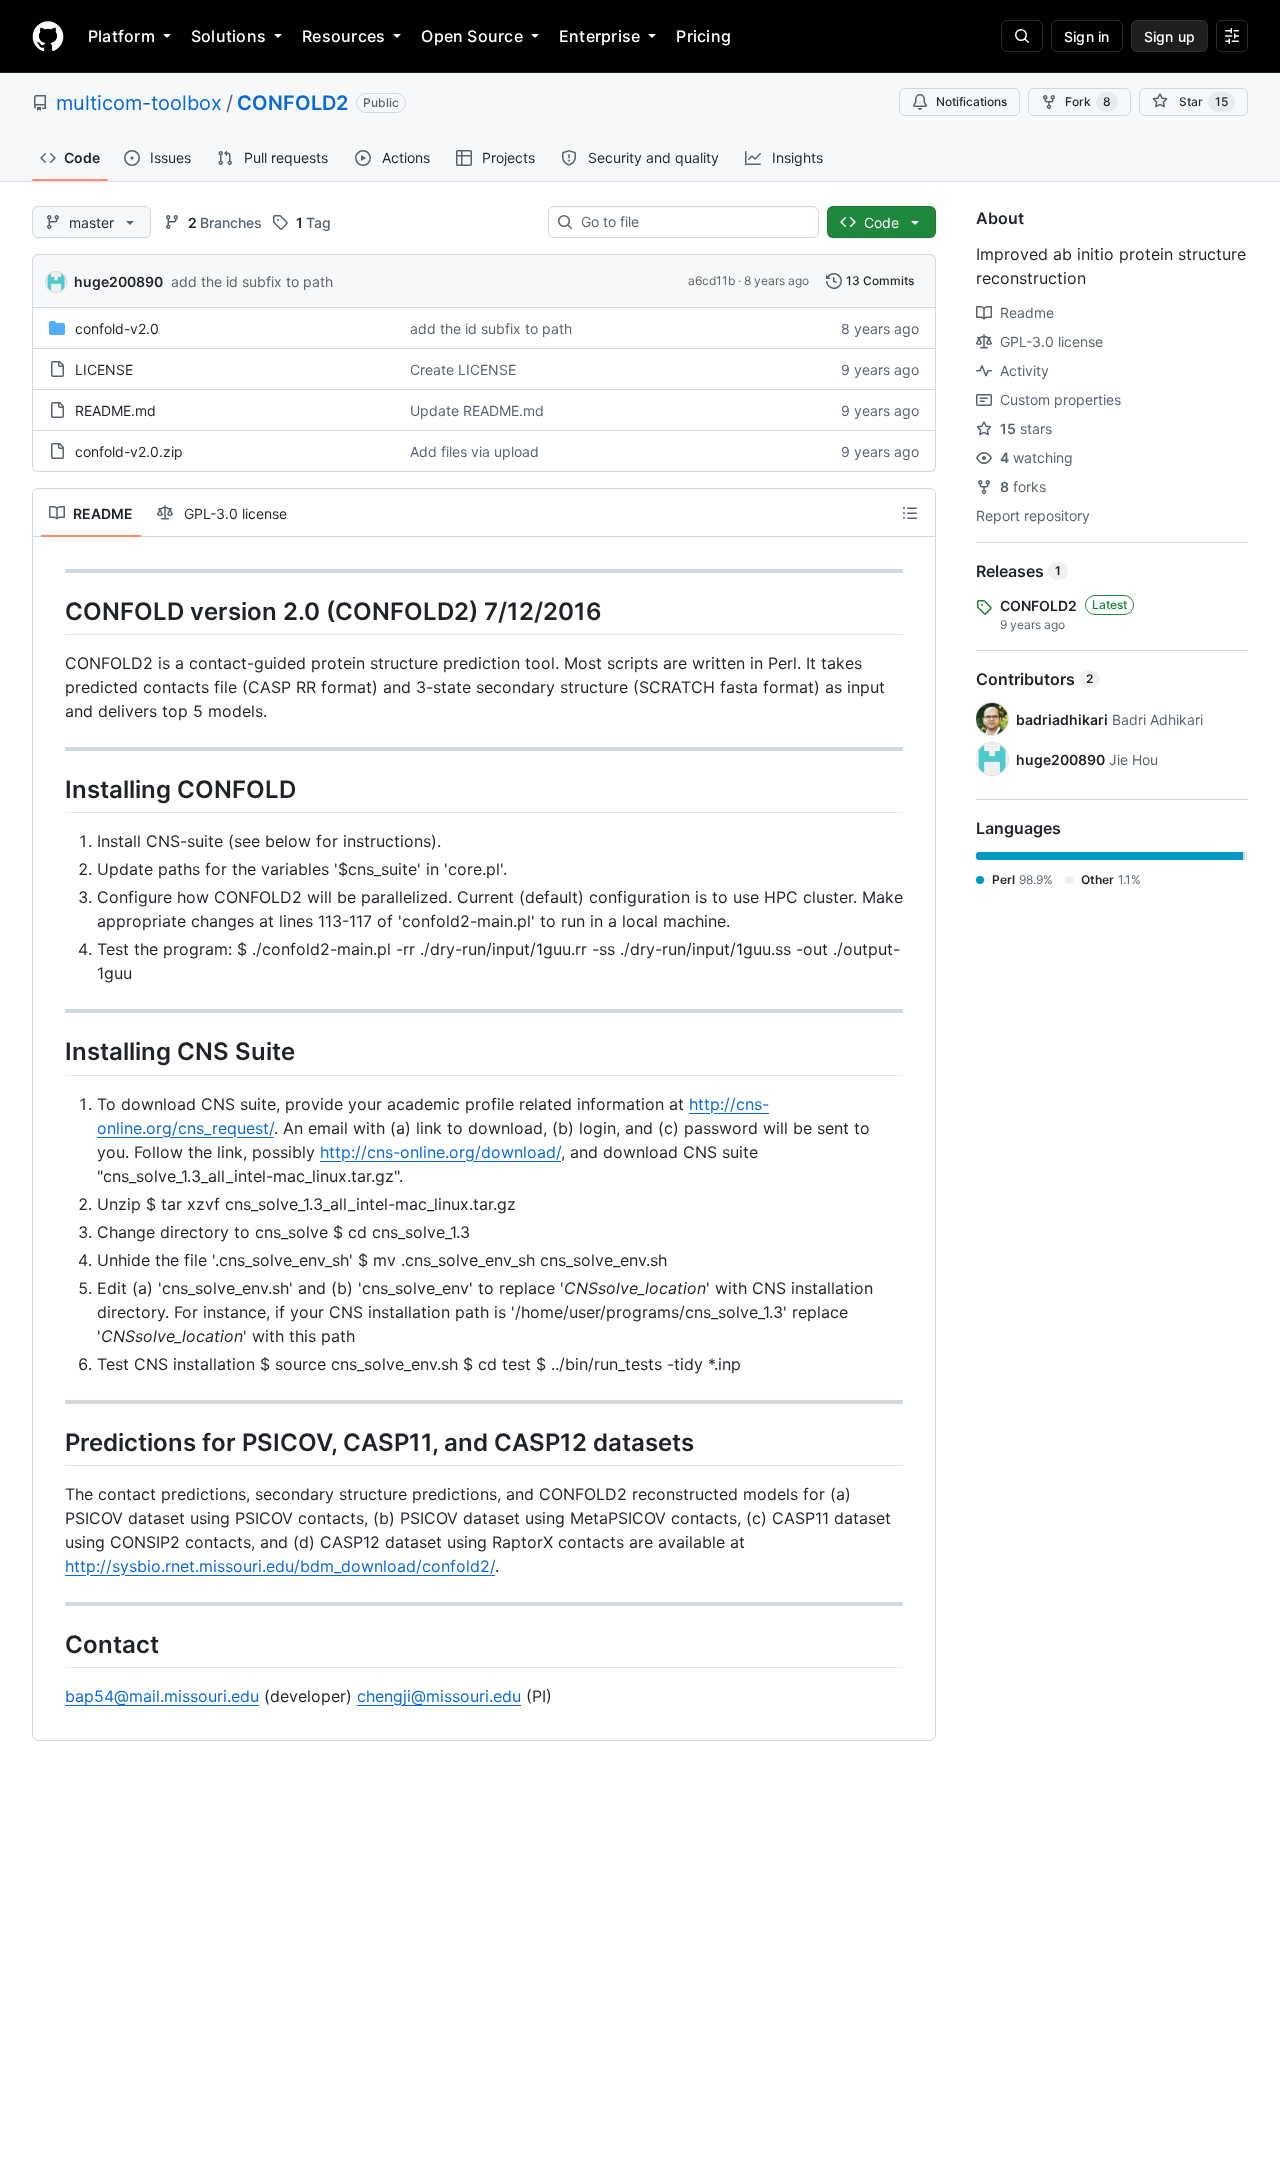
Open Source (472, 36)
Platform (121, 36)
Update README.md (477, 410)
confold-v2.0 (117, 328)
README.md (115, 410)
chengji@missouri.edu (439, 1696)
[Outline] (910, 513)
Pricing (703, 36)
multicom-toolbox (139, 103)
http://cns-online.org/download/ (440, 1152)
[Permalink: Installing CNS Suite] (51, 1052)
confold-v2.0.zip (129, 451)
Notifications (971, 101)
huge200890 (118, 281)
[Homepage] (48, 36)
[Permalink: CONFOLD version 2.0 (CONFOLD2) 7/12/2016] (51, 611)
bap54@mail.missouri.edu (162, 1696)
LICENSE (104, 369)
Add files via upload (474, 451)
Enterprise (599, 36)
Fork (1088, 101)
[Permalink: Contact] (51, 1644)
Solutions (228, 36)
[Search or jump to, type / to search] (1022, 36)
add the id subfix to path (252, 281)
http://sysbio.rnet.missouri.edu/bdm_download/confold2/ (280, 1566)
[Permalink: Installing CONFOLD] (51, 789)
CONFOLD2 (292, 103)
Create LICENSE (463, 369)
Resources (343, 36)
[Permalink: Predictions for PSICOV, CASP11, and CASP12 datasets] (51, 1442)
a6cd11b (711, 280)
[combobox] (691, 222)
